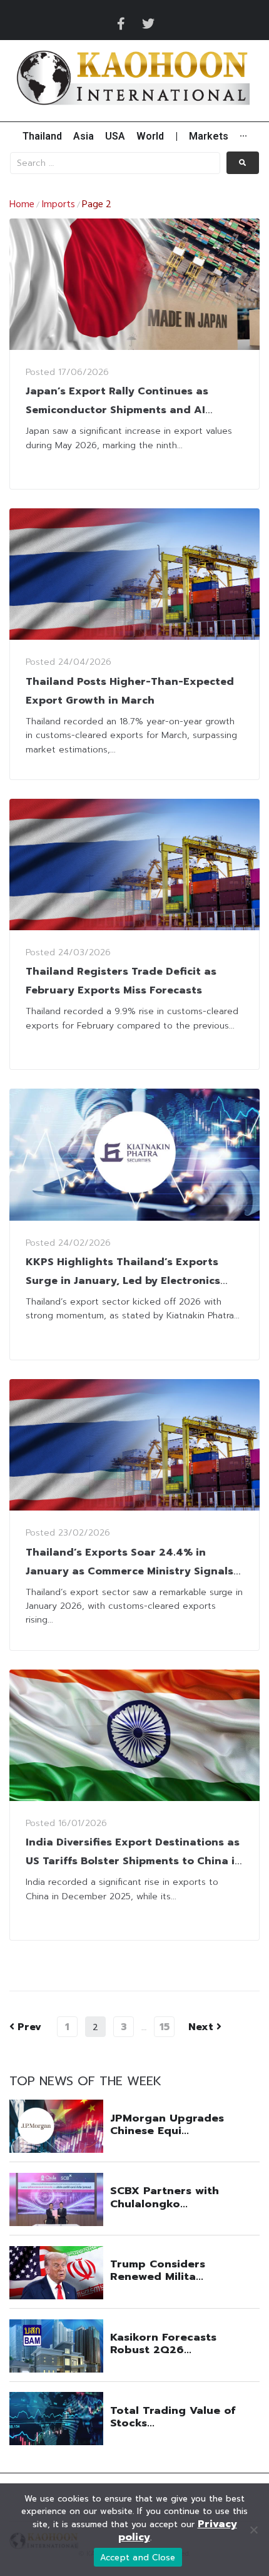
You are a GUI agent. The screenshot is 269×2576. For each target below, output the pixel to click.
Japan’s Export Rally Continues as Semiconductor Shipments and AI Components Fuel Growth (117, 410)
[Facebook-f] (121, 24)
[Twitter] (148, 24)
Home (22, 205)
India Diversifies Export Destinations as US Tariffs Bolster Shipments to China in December (134, 1861)
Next (202, 2027)
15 (165, 2027)
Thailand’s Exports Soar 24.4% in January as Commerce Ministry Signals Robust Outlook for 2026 (129, 1571)
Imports (58, 205)
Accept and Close (138, 2558)
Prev (25, 2027)
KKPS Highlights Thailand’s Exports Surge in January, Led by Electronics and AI (123, 1281)
